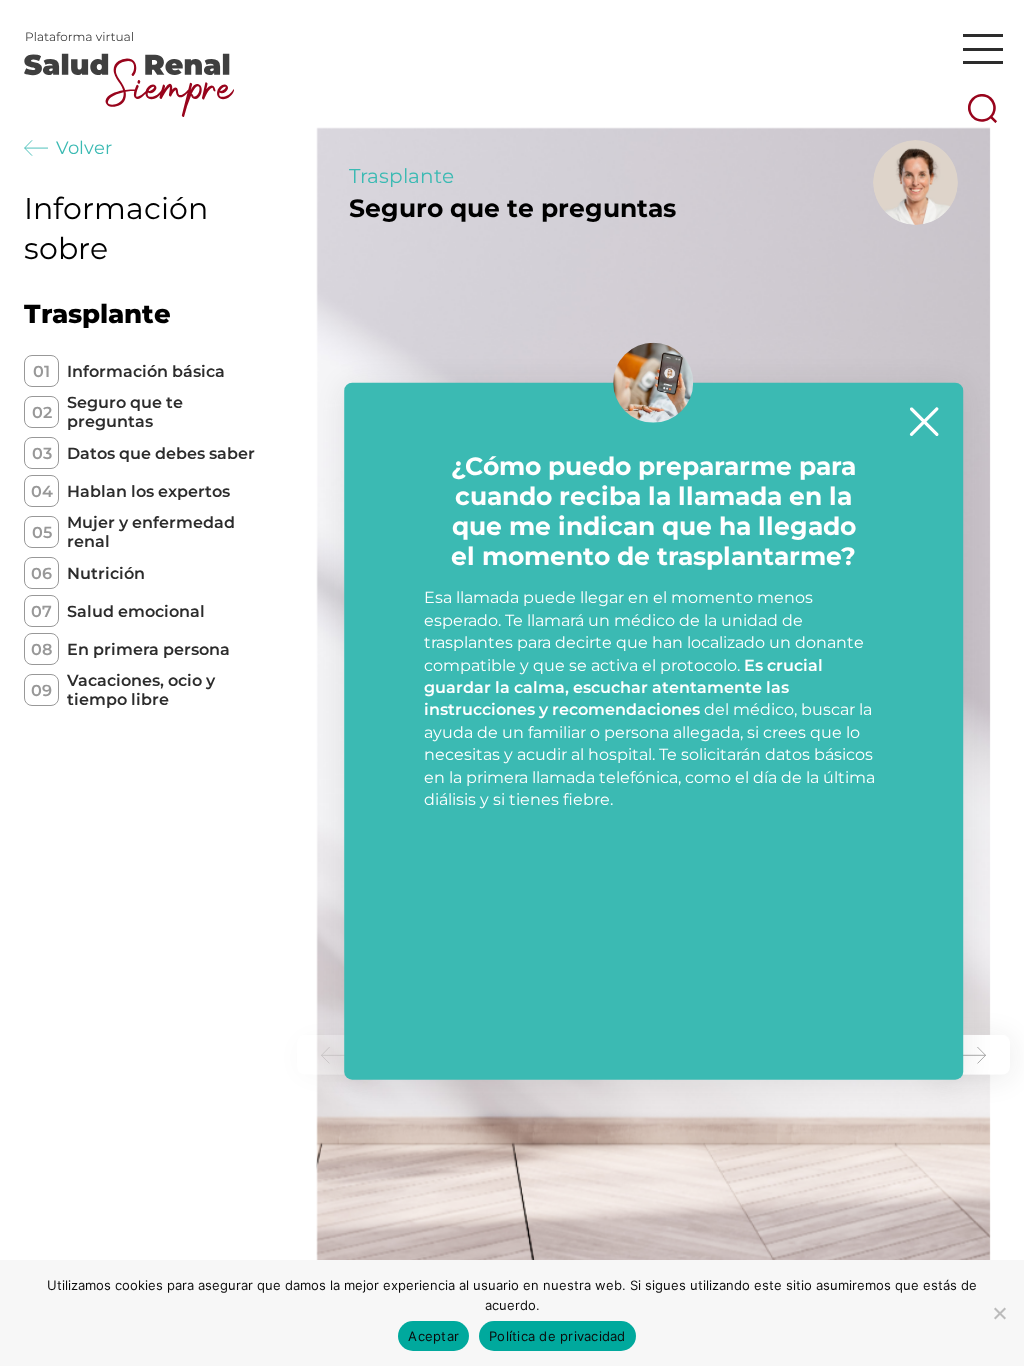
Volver (84, 148)
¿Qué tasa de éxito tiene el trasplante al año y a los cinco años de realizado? (744, 254)
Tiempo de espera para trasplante (723, 197)
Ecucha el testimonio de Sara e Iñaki (715, 232)
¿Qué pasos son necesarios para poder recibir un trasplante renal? (723, 205)
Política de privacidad (557, 1336)
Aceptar (433, 1336)
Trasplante (401, 176)
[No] (999, 1313)
